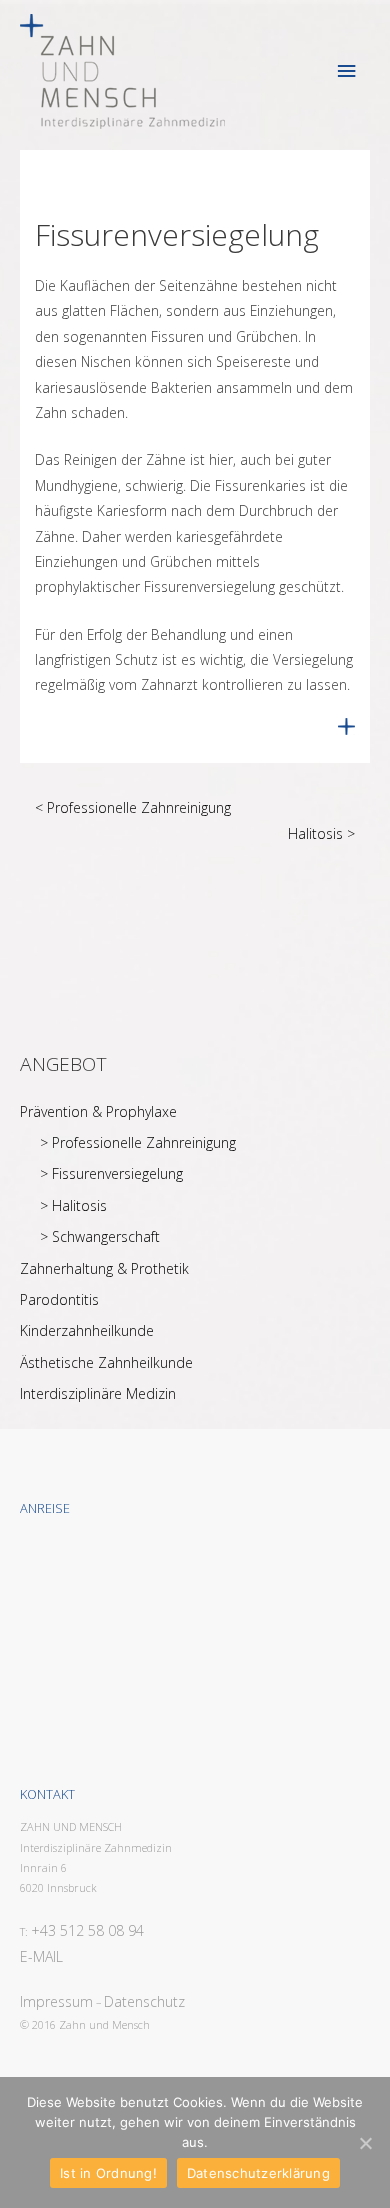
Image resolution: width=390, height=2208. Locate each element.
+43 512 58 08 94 (87, 1930)
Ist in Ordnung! (108, 2173)
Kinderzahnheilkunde (87, 1330)
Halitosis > (321, 833)
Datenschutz (144, 2001)
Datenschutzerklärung (258, 2173)
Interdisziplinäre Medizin (98, 1393)
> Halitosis (73, 1205)
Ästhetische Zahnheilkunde (106, 1362)
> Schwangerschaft (100, 1236)
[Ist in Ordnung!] (365, 2143)
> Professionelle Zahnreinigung (138, 1142)
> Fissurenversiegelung (111, 1173)
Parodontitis (59, 1299)
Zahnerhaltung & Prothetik (104, 1268)
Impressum (56, 2001)
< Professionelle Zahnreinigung (133, 807)
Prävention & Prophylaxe (98, 1111)
